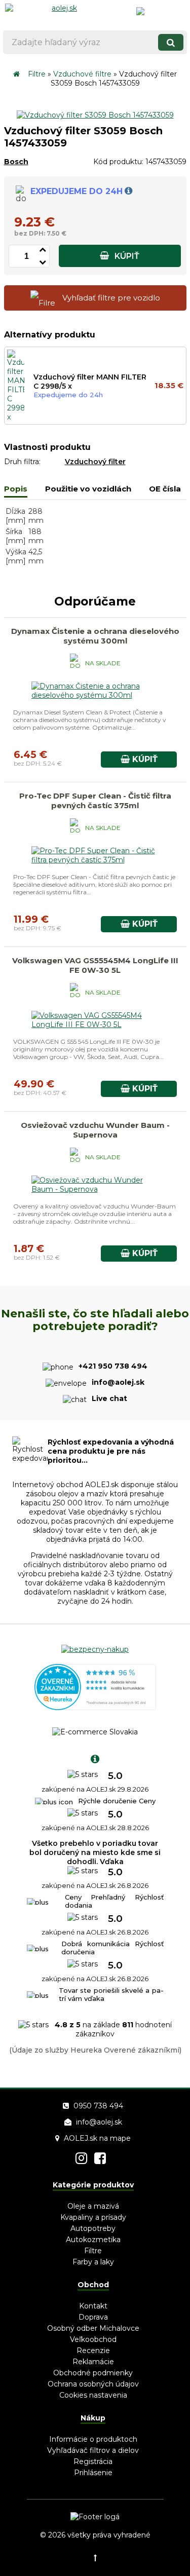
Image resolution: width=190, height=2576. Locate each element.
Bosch (16, 162)
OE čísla (165, 489)
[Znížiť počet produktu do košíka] (43, 261)
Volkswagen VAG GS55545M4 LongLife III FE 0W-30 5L (95, 965)
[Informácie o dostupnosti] (128, 191)
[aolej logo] (60, 13)
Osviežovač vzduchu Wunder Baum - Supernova (95, 1130)
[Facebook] (100, 2158)
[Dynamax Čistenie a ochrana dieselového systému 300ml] (95, 695)
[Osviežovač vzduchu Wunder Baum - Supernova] (95, 1189)
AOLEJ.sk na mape (97, 2138)
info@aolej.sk (99, 2122)
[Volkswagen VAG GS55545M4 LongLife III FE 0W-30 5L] (95, 1025)
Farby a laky (93, 2262)
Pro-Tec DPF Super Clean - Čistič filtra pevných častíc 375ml (95, 801)
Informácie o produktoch (93, 2439)
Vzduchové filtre (82, 74)
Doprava (93, 2317)
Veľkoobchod (93, 2339)
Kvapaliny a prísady (93, 2217)
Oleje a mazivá (93, 2206)
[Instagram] (81, 2158)
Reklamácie (93, 2362)
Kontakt (93, 2306)
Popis (16, 489)
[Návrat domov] (16, 74)
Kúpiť (126, 256)
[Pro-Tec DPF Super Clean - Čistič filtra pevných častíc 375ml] (95, 860)
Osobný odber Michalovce (93, 2328)
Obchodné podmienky (93, 2373)
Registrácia (93, 2461)
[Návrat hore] (95, 2558)
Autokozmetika (93, 2240)
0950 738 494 (98, 2106)
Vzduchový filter (95, 462)
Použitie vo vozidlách (88, 489)
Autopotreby (93, 2228)
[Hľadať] (171, 42)
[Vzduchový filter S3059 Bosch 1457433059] (95, 115)
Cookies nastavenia (93, 2395)
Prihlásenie (93, 2473)
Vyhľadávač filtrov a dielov (93, 2450)
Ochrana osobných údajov (93, 2384)
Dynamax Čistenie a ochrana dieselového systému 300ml (95, 636)
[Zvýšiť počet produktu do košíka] (43, 248)
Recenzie (93, 2351)
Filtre (37, 74)
